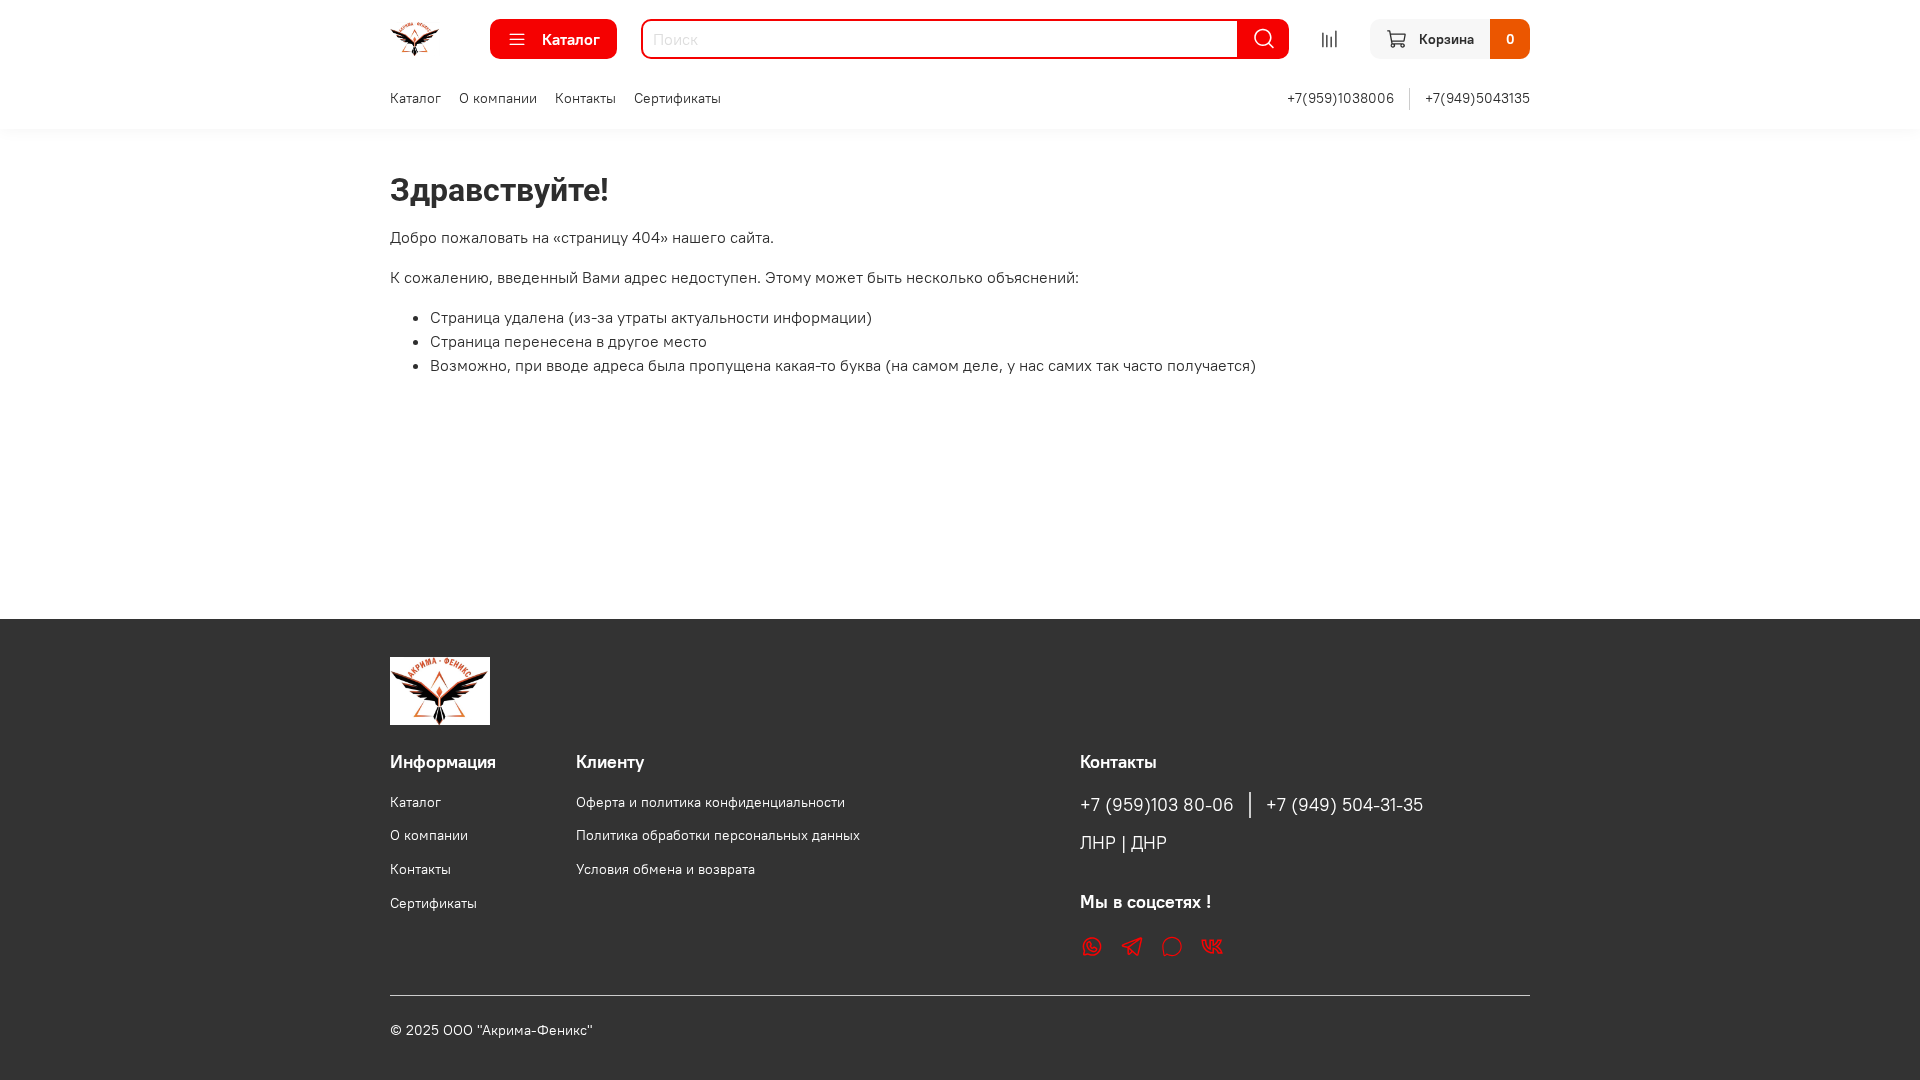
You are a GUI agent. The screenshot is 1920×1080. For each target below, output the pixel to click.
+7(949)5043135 (1477, 98)
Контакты (585, 98)
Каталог (571, 39)
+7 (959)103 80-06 (1157, 805)
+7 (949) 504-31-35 (1344, 805)
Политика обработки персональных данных (718, 835)
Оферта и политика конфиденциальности (710, 802)
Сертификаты (677, 98)
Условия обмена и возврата (665, 869)
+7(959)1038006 (1340, 98)
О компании (498, 98)
